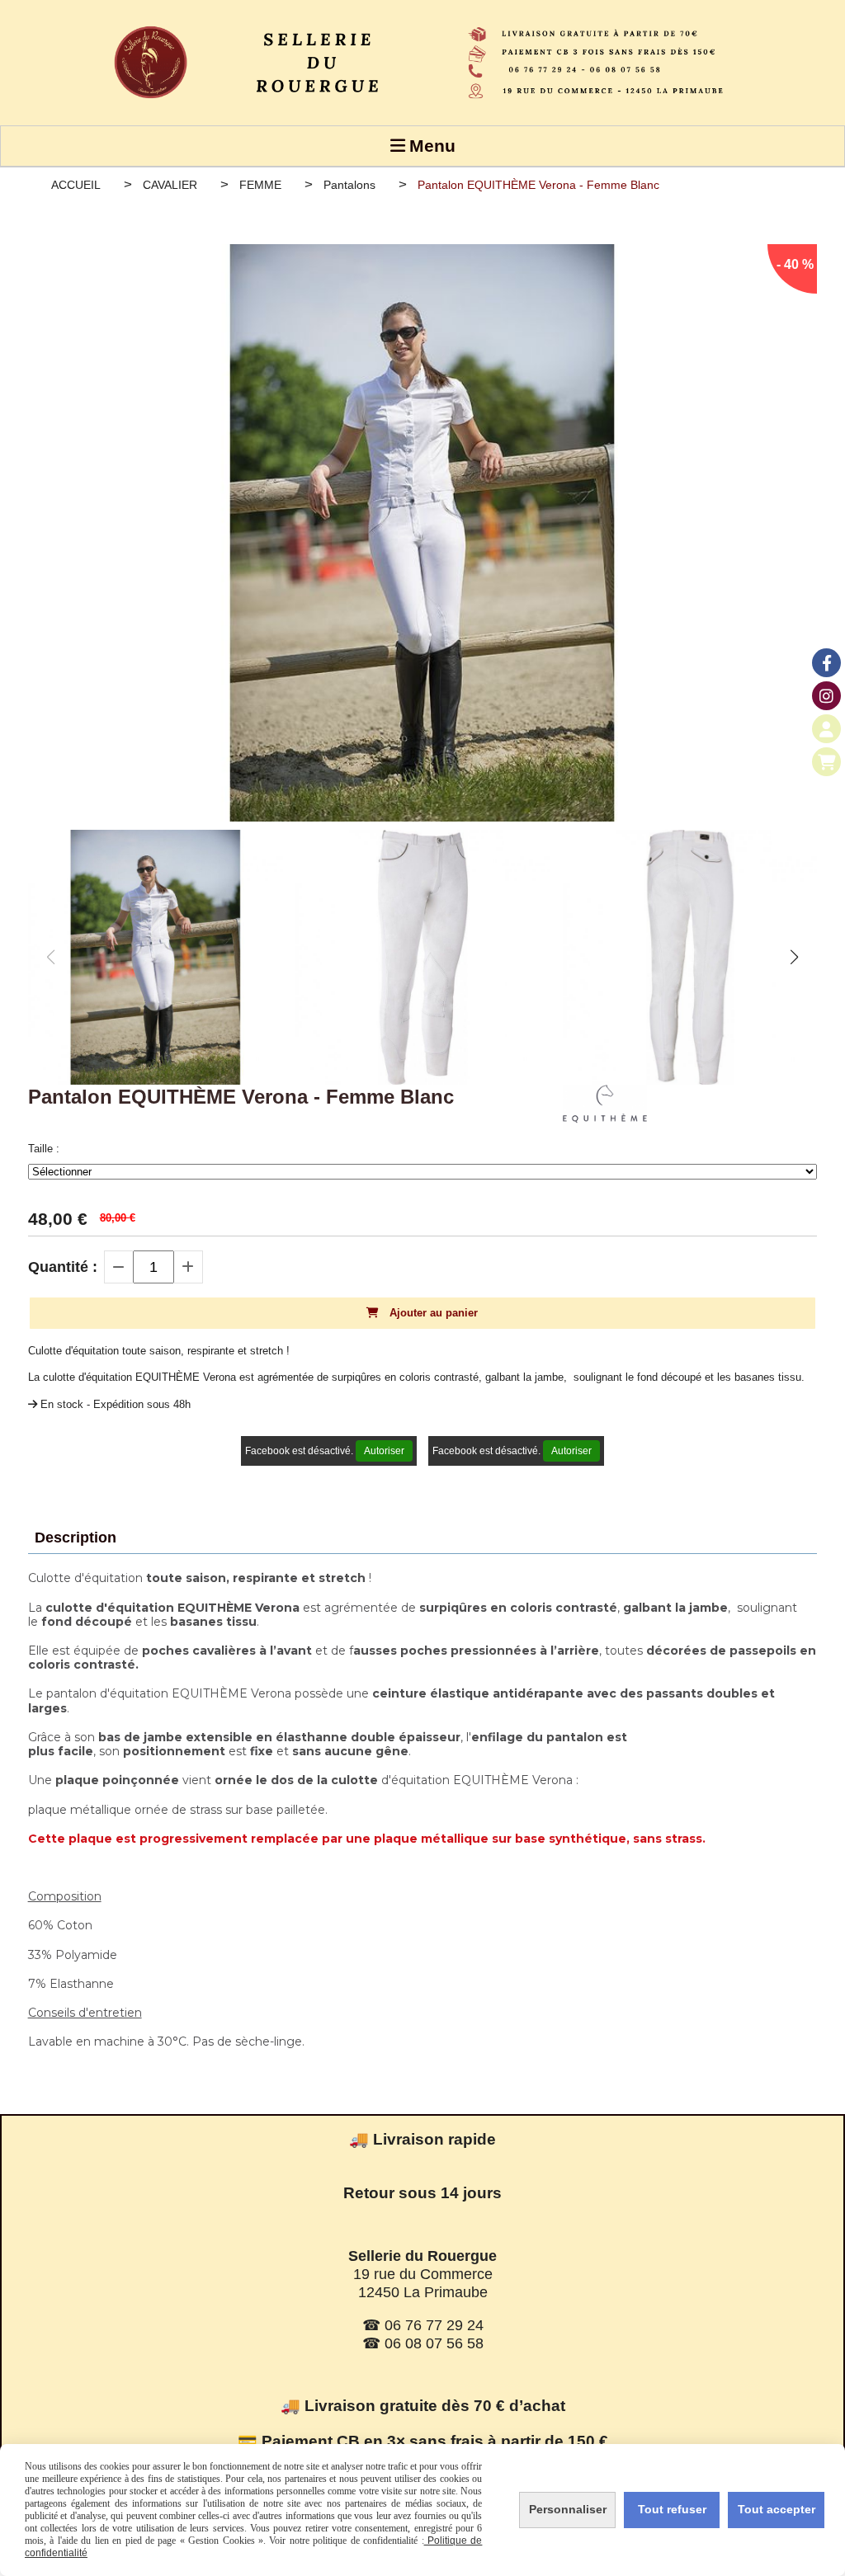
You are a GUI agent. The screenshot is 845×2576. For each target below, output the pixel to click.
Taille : (44, 1149)
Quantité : (63, 1267)
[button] (794, 957)
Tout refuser (672, 2509)
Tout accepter (777, 2509)
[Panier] (826, 762)
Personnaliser (568, 2509)
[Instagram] (826, 696)
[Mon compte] (826, 729)
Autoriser (384, 1451)
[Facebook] (826, 663)
